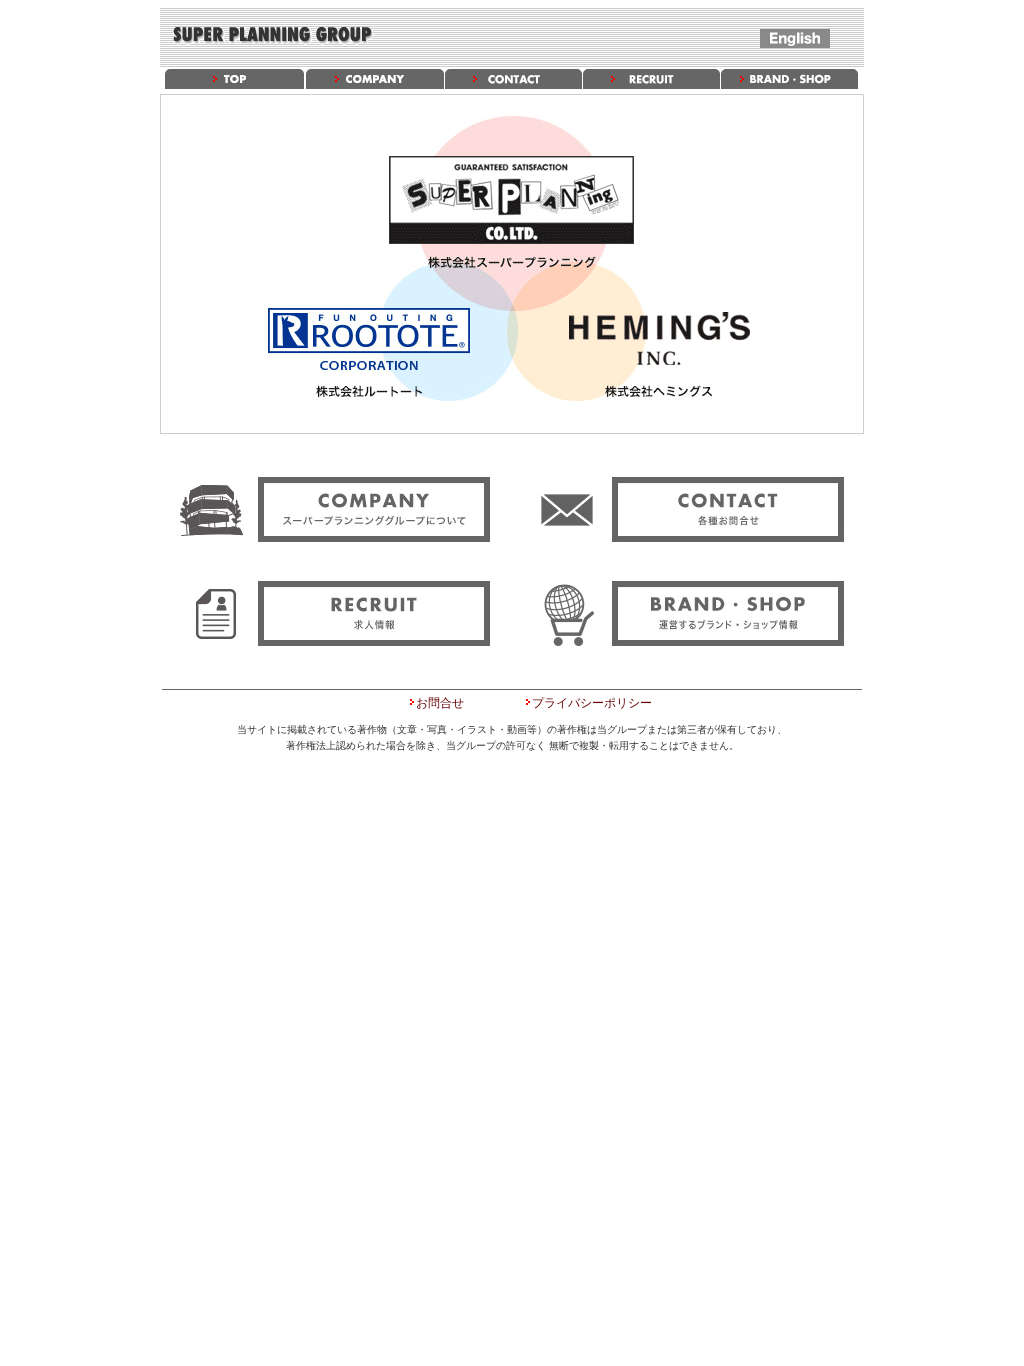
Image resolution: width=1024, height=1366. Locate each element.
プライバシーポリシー (592, 703)
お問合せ (440, 703)
